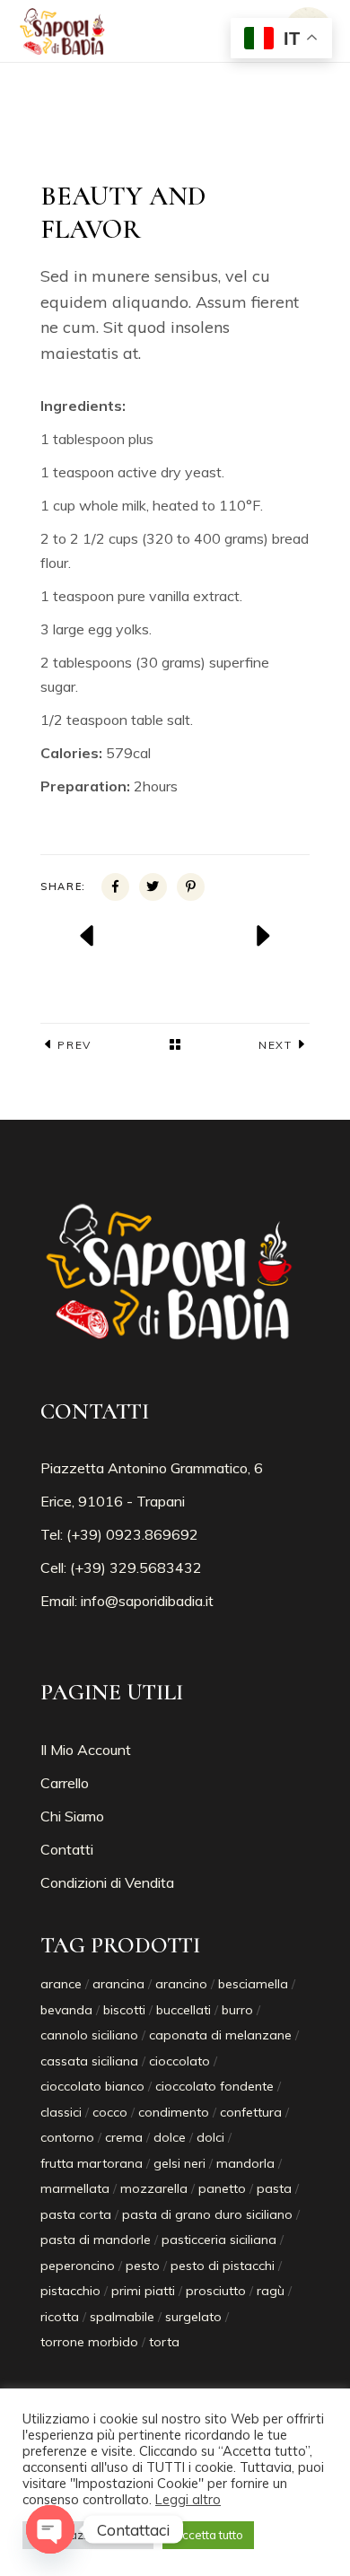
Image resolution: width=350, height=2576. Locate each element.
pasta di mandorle (96, 2240)
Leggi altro (188, 2500)
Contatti (67, 1849)
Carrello (65, 1783)
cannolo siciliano (89, 2035)
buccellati (184, 2010)
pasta (274, 2188)
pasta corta (76, 2214)
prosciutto (216, 2291)
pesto (143, 2266)
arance (61, 1984)
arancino (181, 1984)
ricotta (60, 2317)
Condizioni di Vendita (107, 1882)
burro (237, 2010)
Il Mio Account (86, 1750)
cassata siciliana (89, 2061)
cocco (110, 2112)
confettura (251, 2112)
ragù (271, 2291)
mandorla (245, 2163)
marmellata (75, 2188)
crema (124, 2137)
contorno (67, 2137)
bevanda (66, 2010)
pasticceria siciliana (219, 2240)
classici (61, 2112)
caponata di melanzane (220, 2035)
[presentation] (88, 936)
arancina (118, 1984)
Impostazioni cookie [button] (88, 2535)
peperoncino (78, 2266)
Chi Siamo (72, 1816)
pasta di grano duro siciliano (207, 2214)
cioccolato (179, 2061)
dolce (170, 2137)
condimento (174, 2112)
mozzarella (154, 2188)
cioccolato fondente (214, 2086)
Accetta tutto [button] (208, 2535)
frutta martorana (92, 2163)
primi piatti (143, 2291)
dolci (210, 2137)
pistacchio (70, 2291)
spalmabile (122, 2317)
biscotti (124, 2010)
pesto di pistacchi (223, 2266)
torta (164, 2342)
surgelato (193, 2317)
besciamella (253, 1984)
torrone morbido (89, 2342)
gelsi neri (179, 2163)
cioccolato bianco (92, 2086)
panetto (222, 2188)
